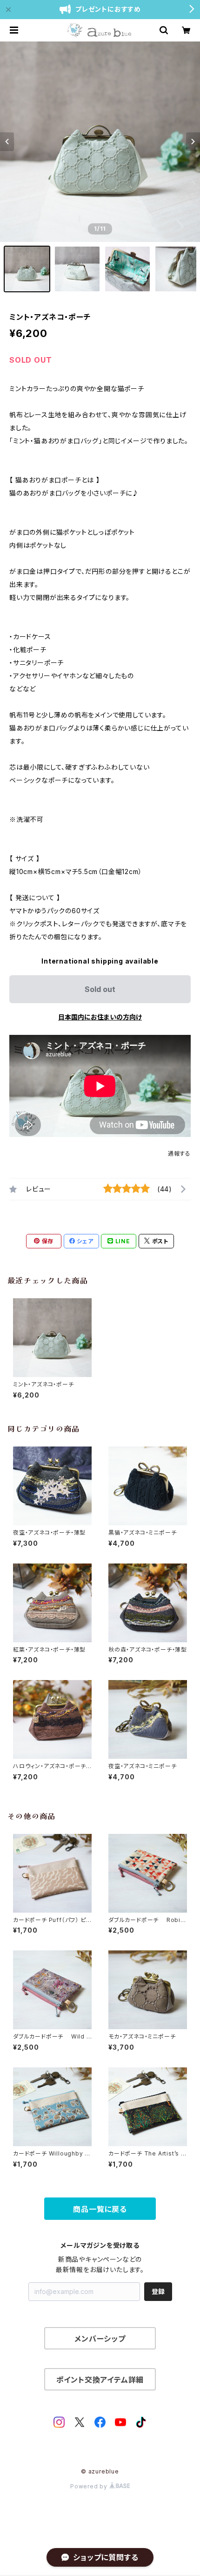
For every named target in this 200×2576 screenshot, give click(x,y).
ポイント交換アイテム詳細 (100, 2380)
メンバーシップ (100, 2339)
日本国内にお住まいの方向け (100, 1017)
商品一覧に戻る (100, 2209)
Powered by (90, 2486)
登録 (158, 2291)
